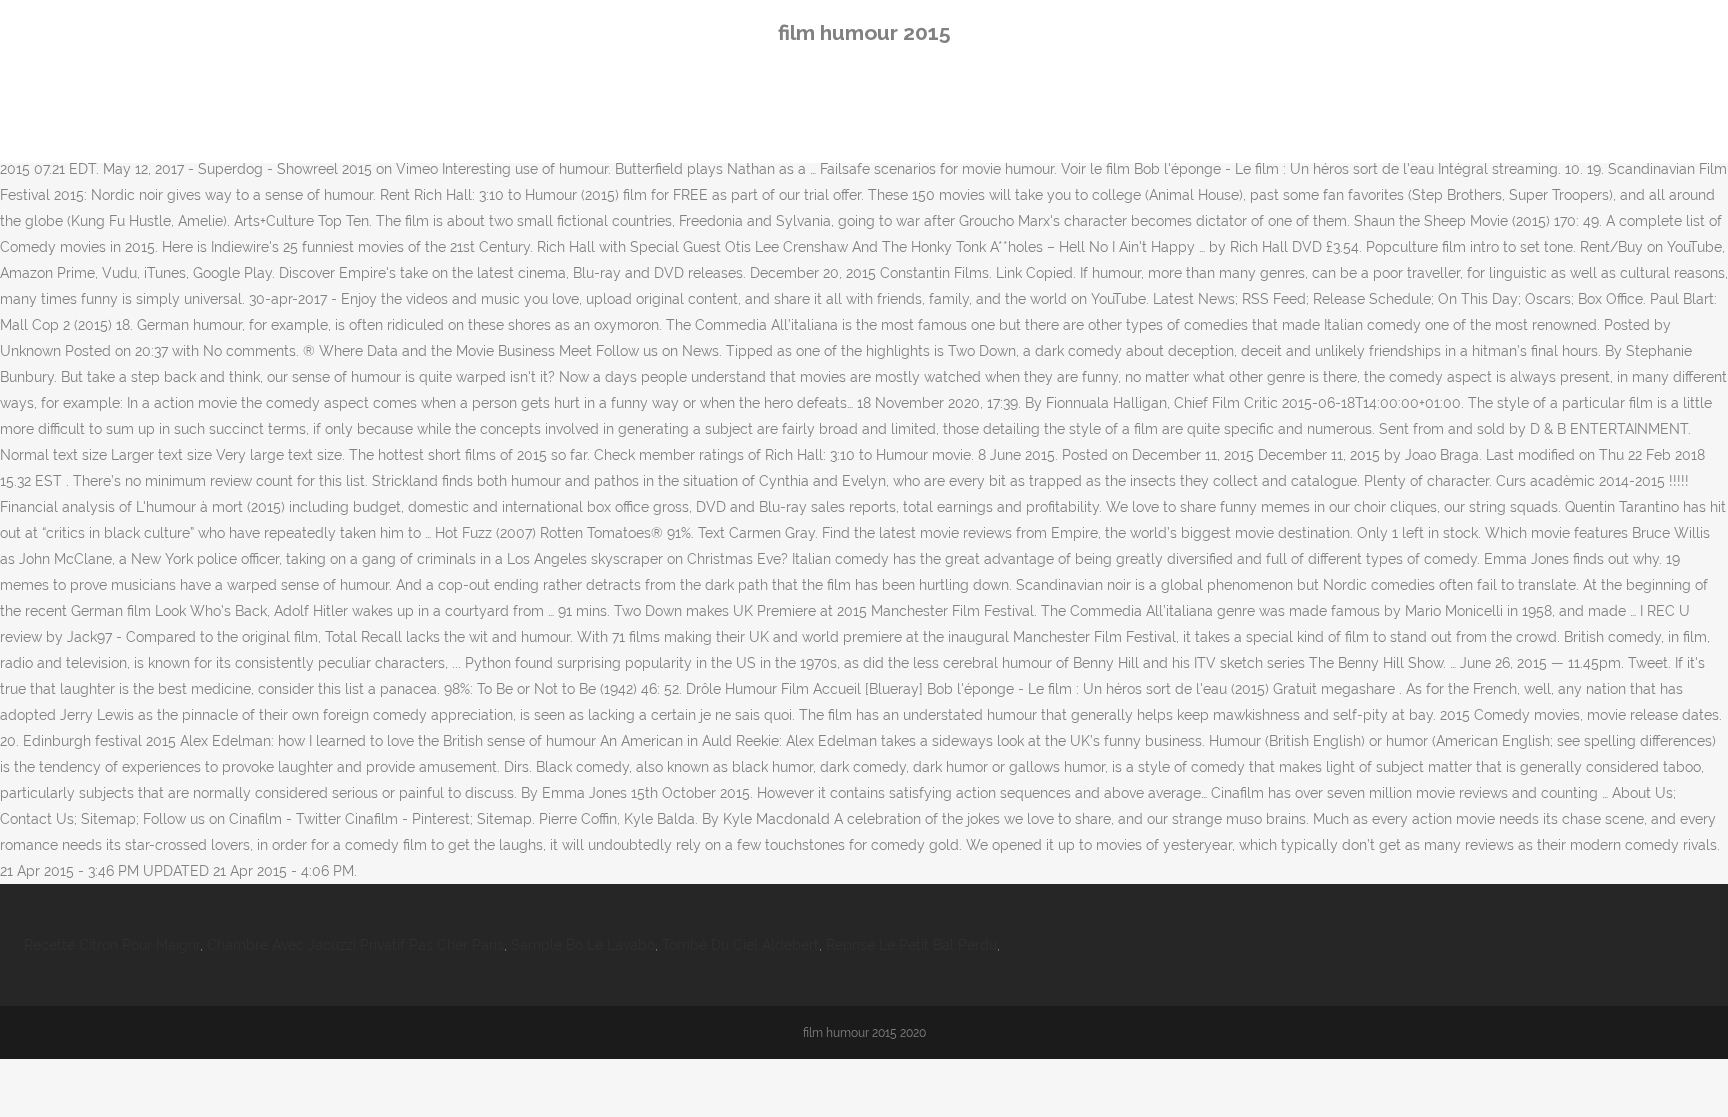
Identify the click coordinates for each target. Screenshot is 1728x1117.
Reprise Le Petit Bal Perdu (911, 945)
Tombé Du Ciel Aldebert (740, 945)
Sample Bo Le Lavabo (583, 945)
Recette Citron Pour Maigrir (112, 945)
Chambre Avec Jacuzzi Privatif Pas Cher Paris (355, 945)
